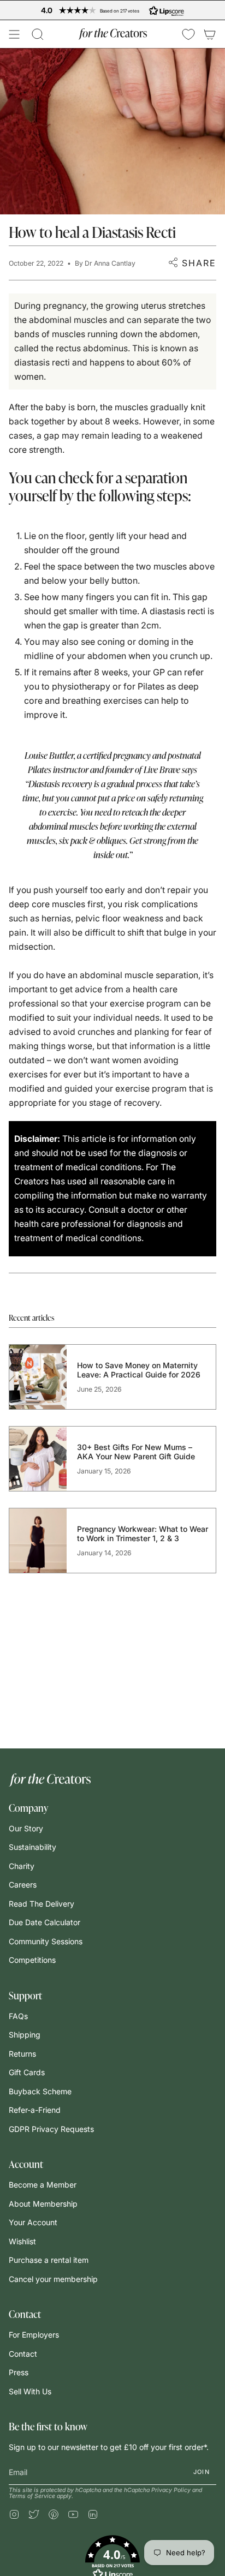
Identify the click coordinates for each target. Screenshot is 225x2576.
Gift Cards (27, 2072)
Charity (22, 1866)
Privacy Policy (171, 2490)
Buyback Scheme (40, 2091)
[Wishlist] (188, 34)
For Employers (34, 2335)
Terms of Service (32, 2496)
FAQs (18, 2016)
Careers (23, 1885)
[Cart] (210, 34)
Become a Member (43, 2185)
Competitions (32, 1960)
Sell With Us (30, 2391)
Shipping (25, 2035)
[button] (38, 34)
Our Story (26, 1828)
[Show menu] (14, 34)
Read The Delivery (42, 1904)
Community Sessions (46, 1941)
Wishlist (22, 2241)
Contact (23, 2354)
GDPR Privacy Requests (51, 2129)
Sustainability (32, 1847)
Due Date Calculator (45, 1922)
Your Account (33, 2222)
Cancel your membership (53, 2279)
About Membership (43, 2204)
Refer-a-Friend (35, 2110)
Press (19, 2372)
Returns (22, 2054)
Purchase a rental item (49, 2260)
